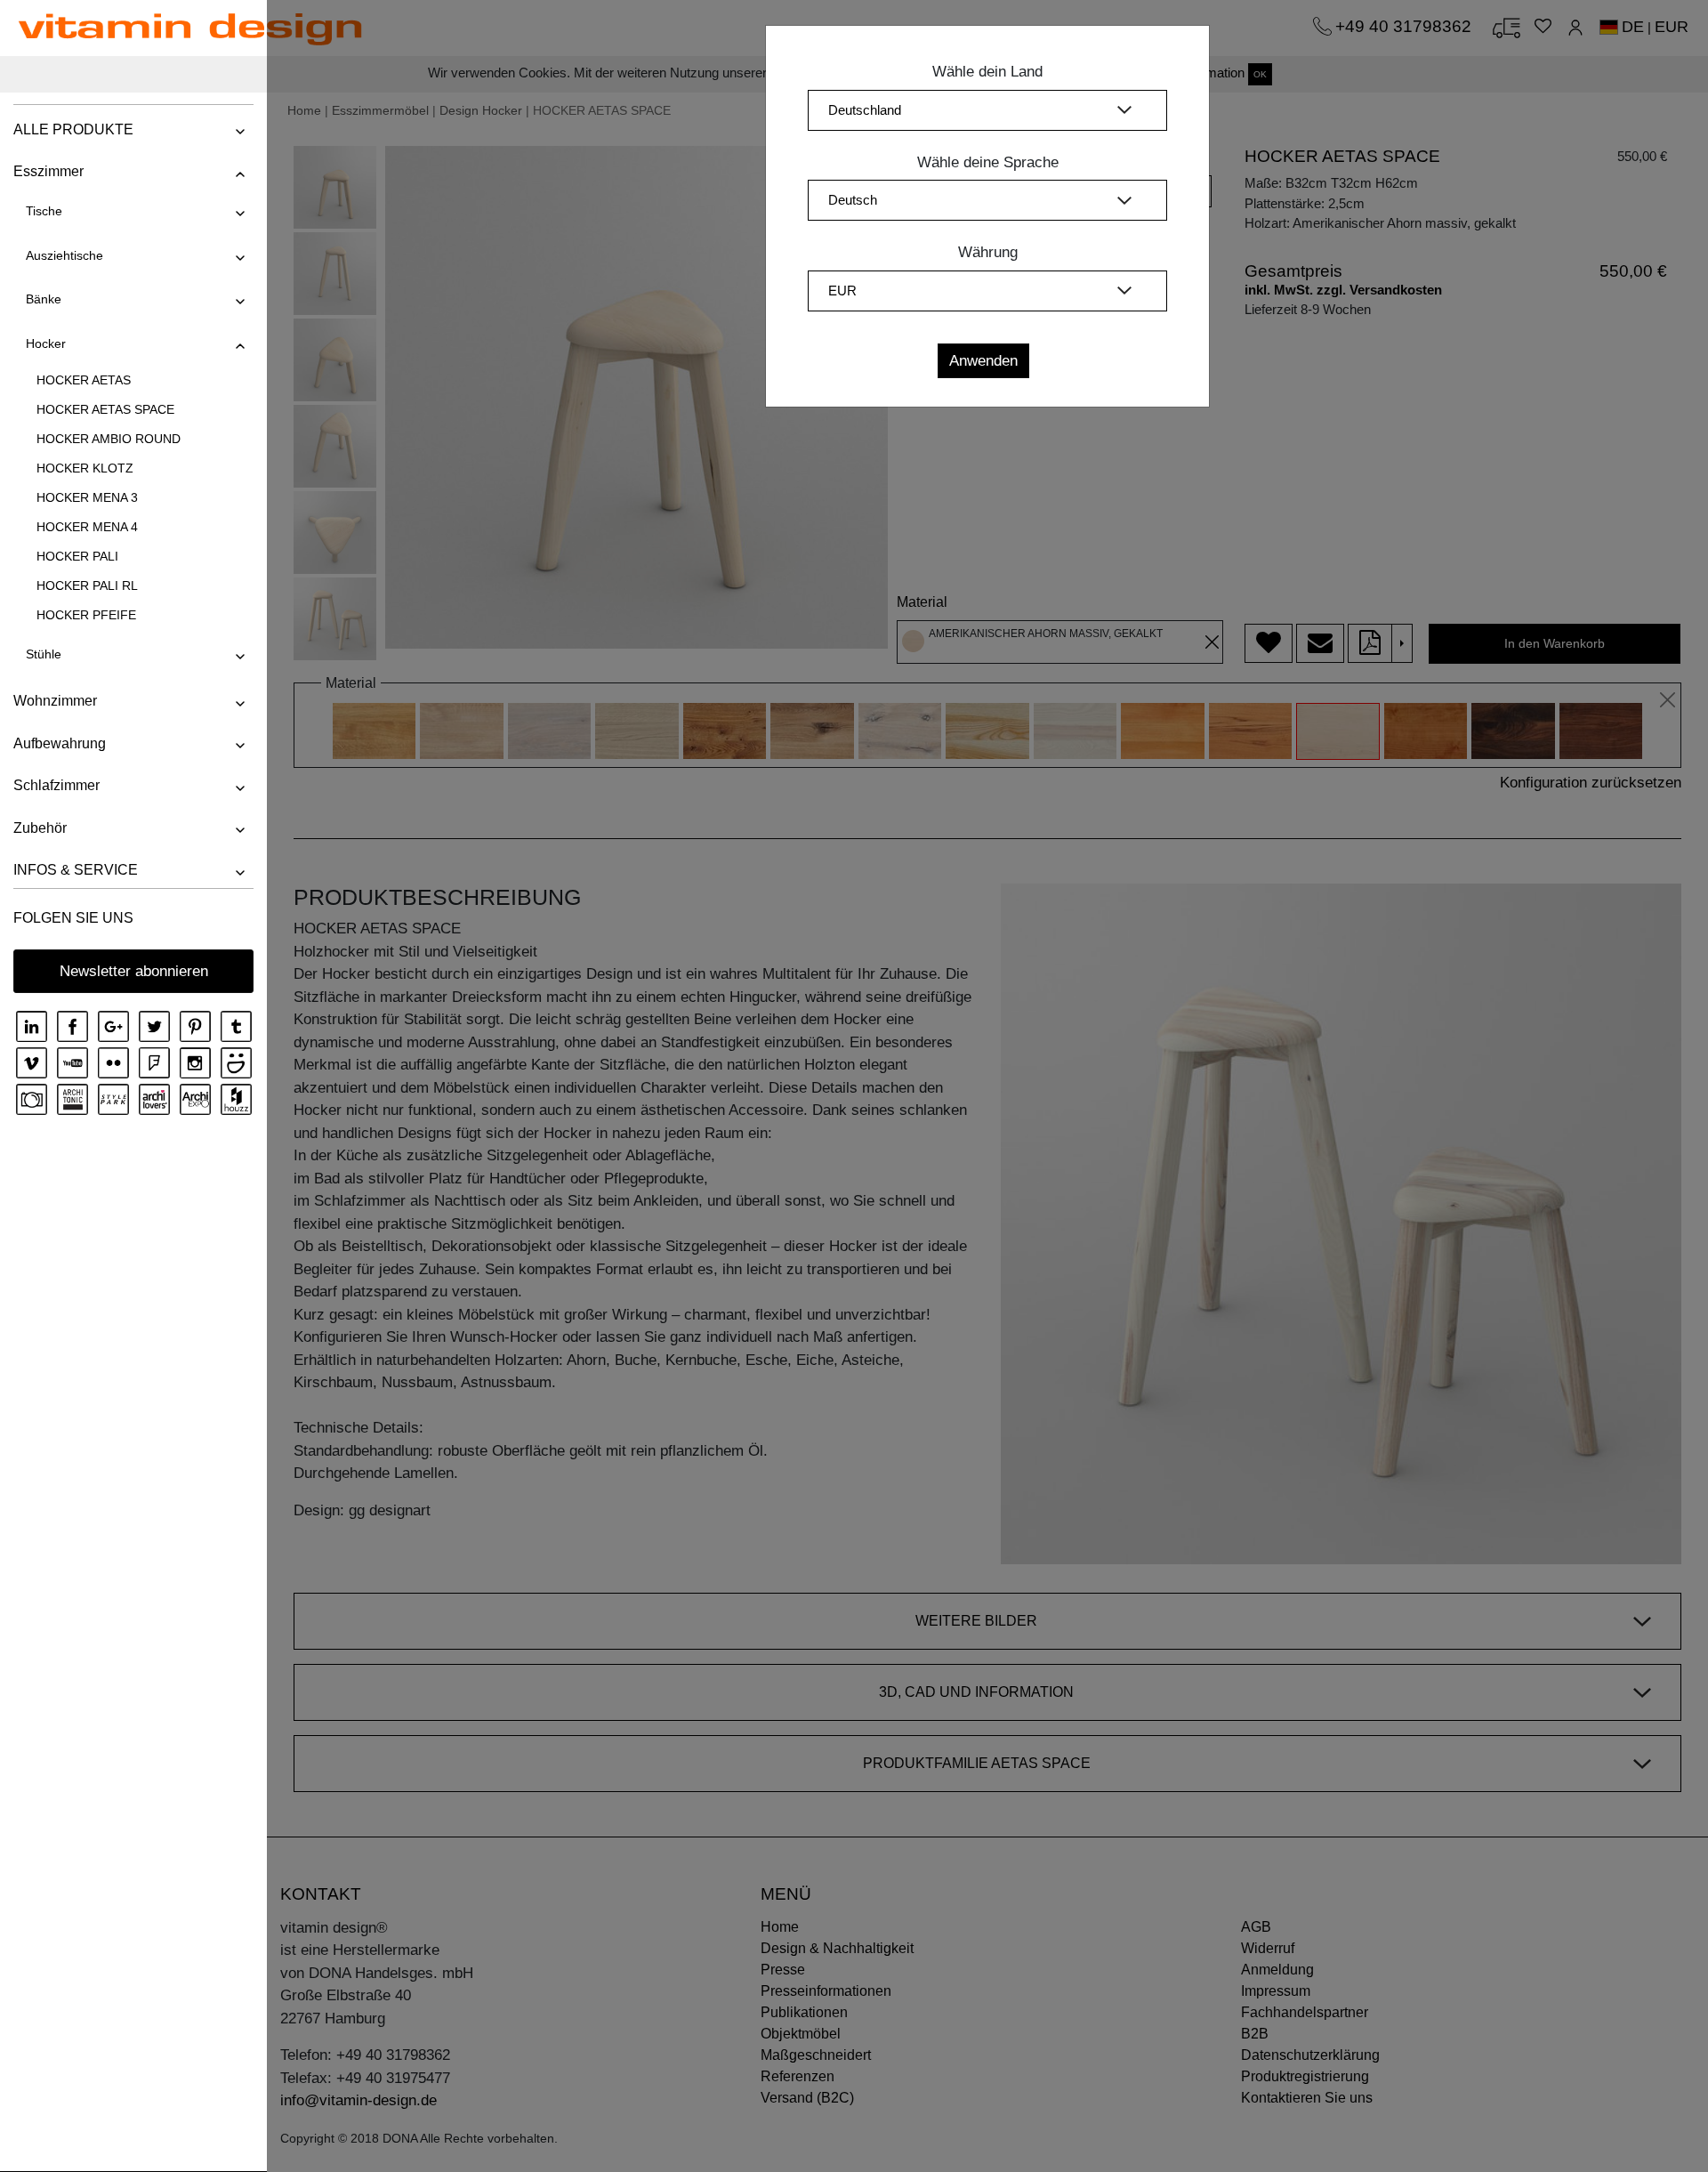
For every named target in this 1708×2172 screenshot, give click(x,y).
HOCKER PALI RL (87, 585)
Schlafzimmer (56, 785)
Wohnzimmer (55, 701)
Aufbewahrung (60, 743)
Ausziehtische (64, 255)
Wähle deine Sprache (988, 162)
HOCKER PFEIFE (86, 615)
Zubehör (40, 828)
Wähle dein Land (987, 72)
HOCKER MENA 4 (87, 527)
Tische (44, 211)
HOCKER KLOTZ (85, 468)
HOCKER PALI (77, 556)
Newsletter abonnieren (134, 971)
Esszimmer (48, 171)
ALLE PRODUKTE (73, 129)
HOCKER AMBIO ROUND (109, 439)
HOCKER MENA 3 (87, 497)
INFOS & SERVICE (76, 870)
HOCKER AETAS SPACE (105, 409)
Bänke (44, 299)
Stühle (44, 654)
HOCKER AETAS (84, 380)
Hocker (46, 343)
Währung (988, 252)
